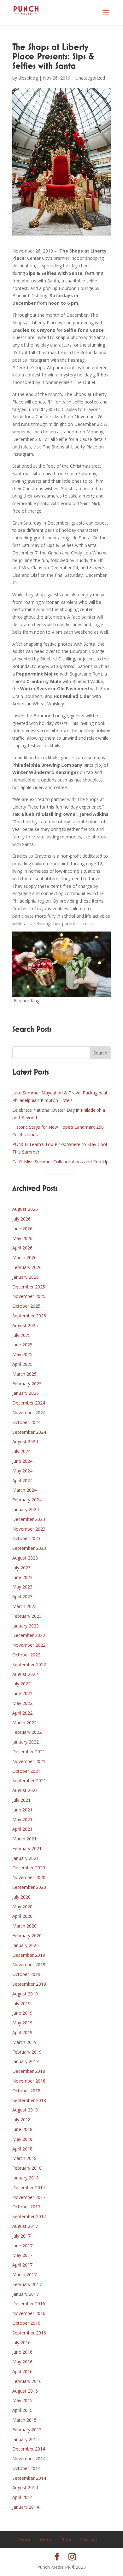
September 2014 (29, 2478)
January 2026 (26, 1277)
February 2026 (27, 1267)
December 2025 (29, 1287)
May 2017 (22, 2255)
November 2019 (29, 1964)
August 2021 (25, 1790)
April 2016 (22, 2371)
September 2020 (29, 1887)
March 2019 (24, 2042)
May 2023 (22, 1587)
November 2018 (29, 2081)
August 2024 (25, 1441)
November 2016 (29, 2313)
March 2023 (24, 1606)
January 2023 (26, 1626)
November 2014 (29, 2459)
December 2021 (29, 1752)
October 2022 (26, 1655)
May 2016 (22, 2362)
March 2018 (24, 2158)
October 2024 (26, 1422)
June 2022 (22, 1693)
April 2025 (22, 1364)
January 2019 (26, 2061)
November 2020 (29, 1877)
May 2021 (22, 1819)
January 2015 (26, 2439)
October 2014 (26, 2468)
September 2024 (29, 1432)
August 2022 (25, 1674)
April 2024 (22, 1480)
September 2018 (29, 2100)
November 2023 (29, 1529)
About (47, 2540)
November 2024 (29, 1413)
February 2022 (27, 1732)
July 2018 (21, 2120)
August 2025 (25, 1325)
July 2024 (21, 1451)
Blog (66, 2540)
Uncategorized (90, 78)
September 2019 (29, 1984)
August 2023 (25, 1558)
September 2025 (29, 1316)
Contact (88, 2540)
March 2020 (24, 1926)
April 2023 (22, 1597)
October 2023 (26, 1538)
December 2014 (29, 2449)
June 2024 (22, 1461)
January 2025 (26, 1393)
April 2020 (22, 1916)
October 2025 (26, 1306)
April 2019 (22, 2032)
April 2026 (22, 1248)
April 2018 (22, 2149)
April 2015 (22, 2410)
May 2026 (22, 1238)
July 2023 (21, 1568)
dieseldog (28, 78)
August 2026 (25, 1209)
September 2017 (29, 2216)
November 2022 (29, 1645)
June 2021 (22, 1810)
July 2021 (21, 1800)
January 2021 (26, 1858)
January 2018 (26, 2178)
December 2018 (29, 2071)
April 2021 (22, 1829)
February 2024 (27, 1500)
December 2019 (29, 1955)
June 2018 (22, 2129)
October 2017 (26, 2207)
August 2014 (25, 2487)
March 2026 (24, 1257)
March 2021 (24, 1839)
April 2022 (22, 1713)
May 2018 (22, 2139)
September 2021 (29, 1780)
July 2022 (21, 1684)
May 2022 (22, 1703)
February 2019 (27, 2052)
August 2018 (25, 2110)
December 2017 (29, 2187)
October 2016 (26, 2323)
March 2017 (24, 2275)
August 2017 (25, 2226)
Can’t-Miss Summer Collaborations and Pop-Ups (61, 1162)
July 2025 (21, 1335)
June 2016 (22, 2352)
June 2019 (22, 2013)
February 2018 (27, 2168)
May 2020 (22, 1907)
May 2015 (22, 2400)
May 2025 (22, 1354)
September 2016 (29, 2333)
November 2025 (29, 1296)
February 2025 (27, 1384)
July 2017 (21, 2236)
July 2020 (21, 1897)
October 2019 (26, 1974)
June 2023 (22, 1577)
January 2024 (26, 1509)
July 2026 (21, 1219)
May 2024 (22, 1471)
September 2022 (29, 1664)
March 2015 (24, 2420)
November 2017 (29, 2197)
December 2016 (29, 2303)
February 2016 (27, 2381)
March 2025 (24, 1374)
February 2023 (27, 1616)
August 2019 (25, 1994)
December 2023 (29, 1519)
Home (25, 2540)
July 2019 (21, 2003)
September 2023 (29, 1548)
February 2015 (27, 2430)
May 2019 (22, 2023)
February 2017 (27, 2284)
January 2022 (26, 1742)
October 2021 (26, 1771)
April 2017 (22, 2265)
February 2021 (27, 1848)
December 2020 (29, 1868)
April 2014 (22, 2497)
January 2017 (26, 2294)
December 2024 (29, 1403)
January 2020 (26, 1945)
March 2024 (24, 1490)
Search (100, 1053)
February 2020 (27, 1936)
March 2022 (24, 1723)
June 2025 (22, 1345)
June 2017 (22, 2246)
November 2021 (29, 1761)
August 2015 (25, 2391)
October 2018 (26, 2091)
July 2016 (21, 2342)
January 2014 (26, 2507)
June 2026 (22, 1229)
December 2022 (29, 1635)
